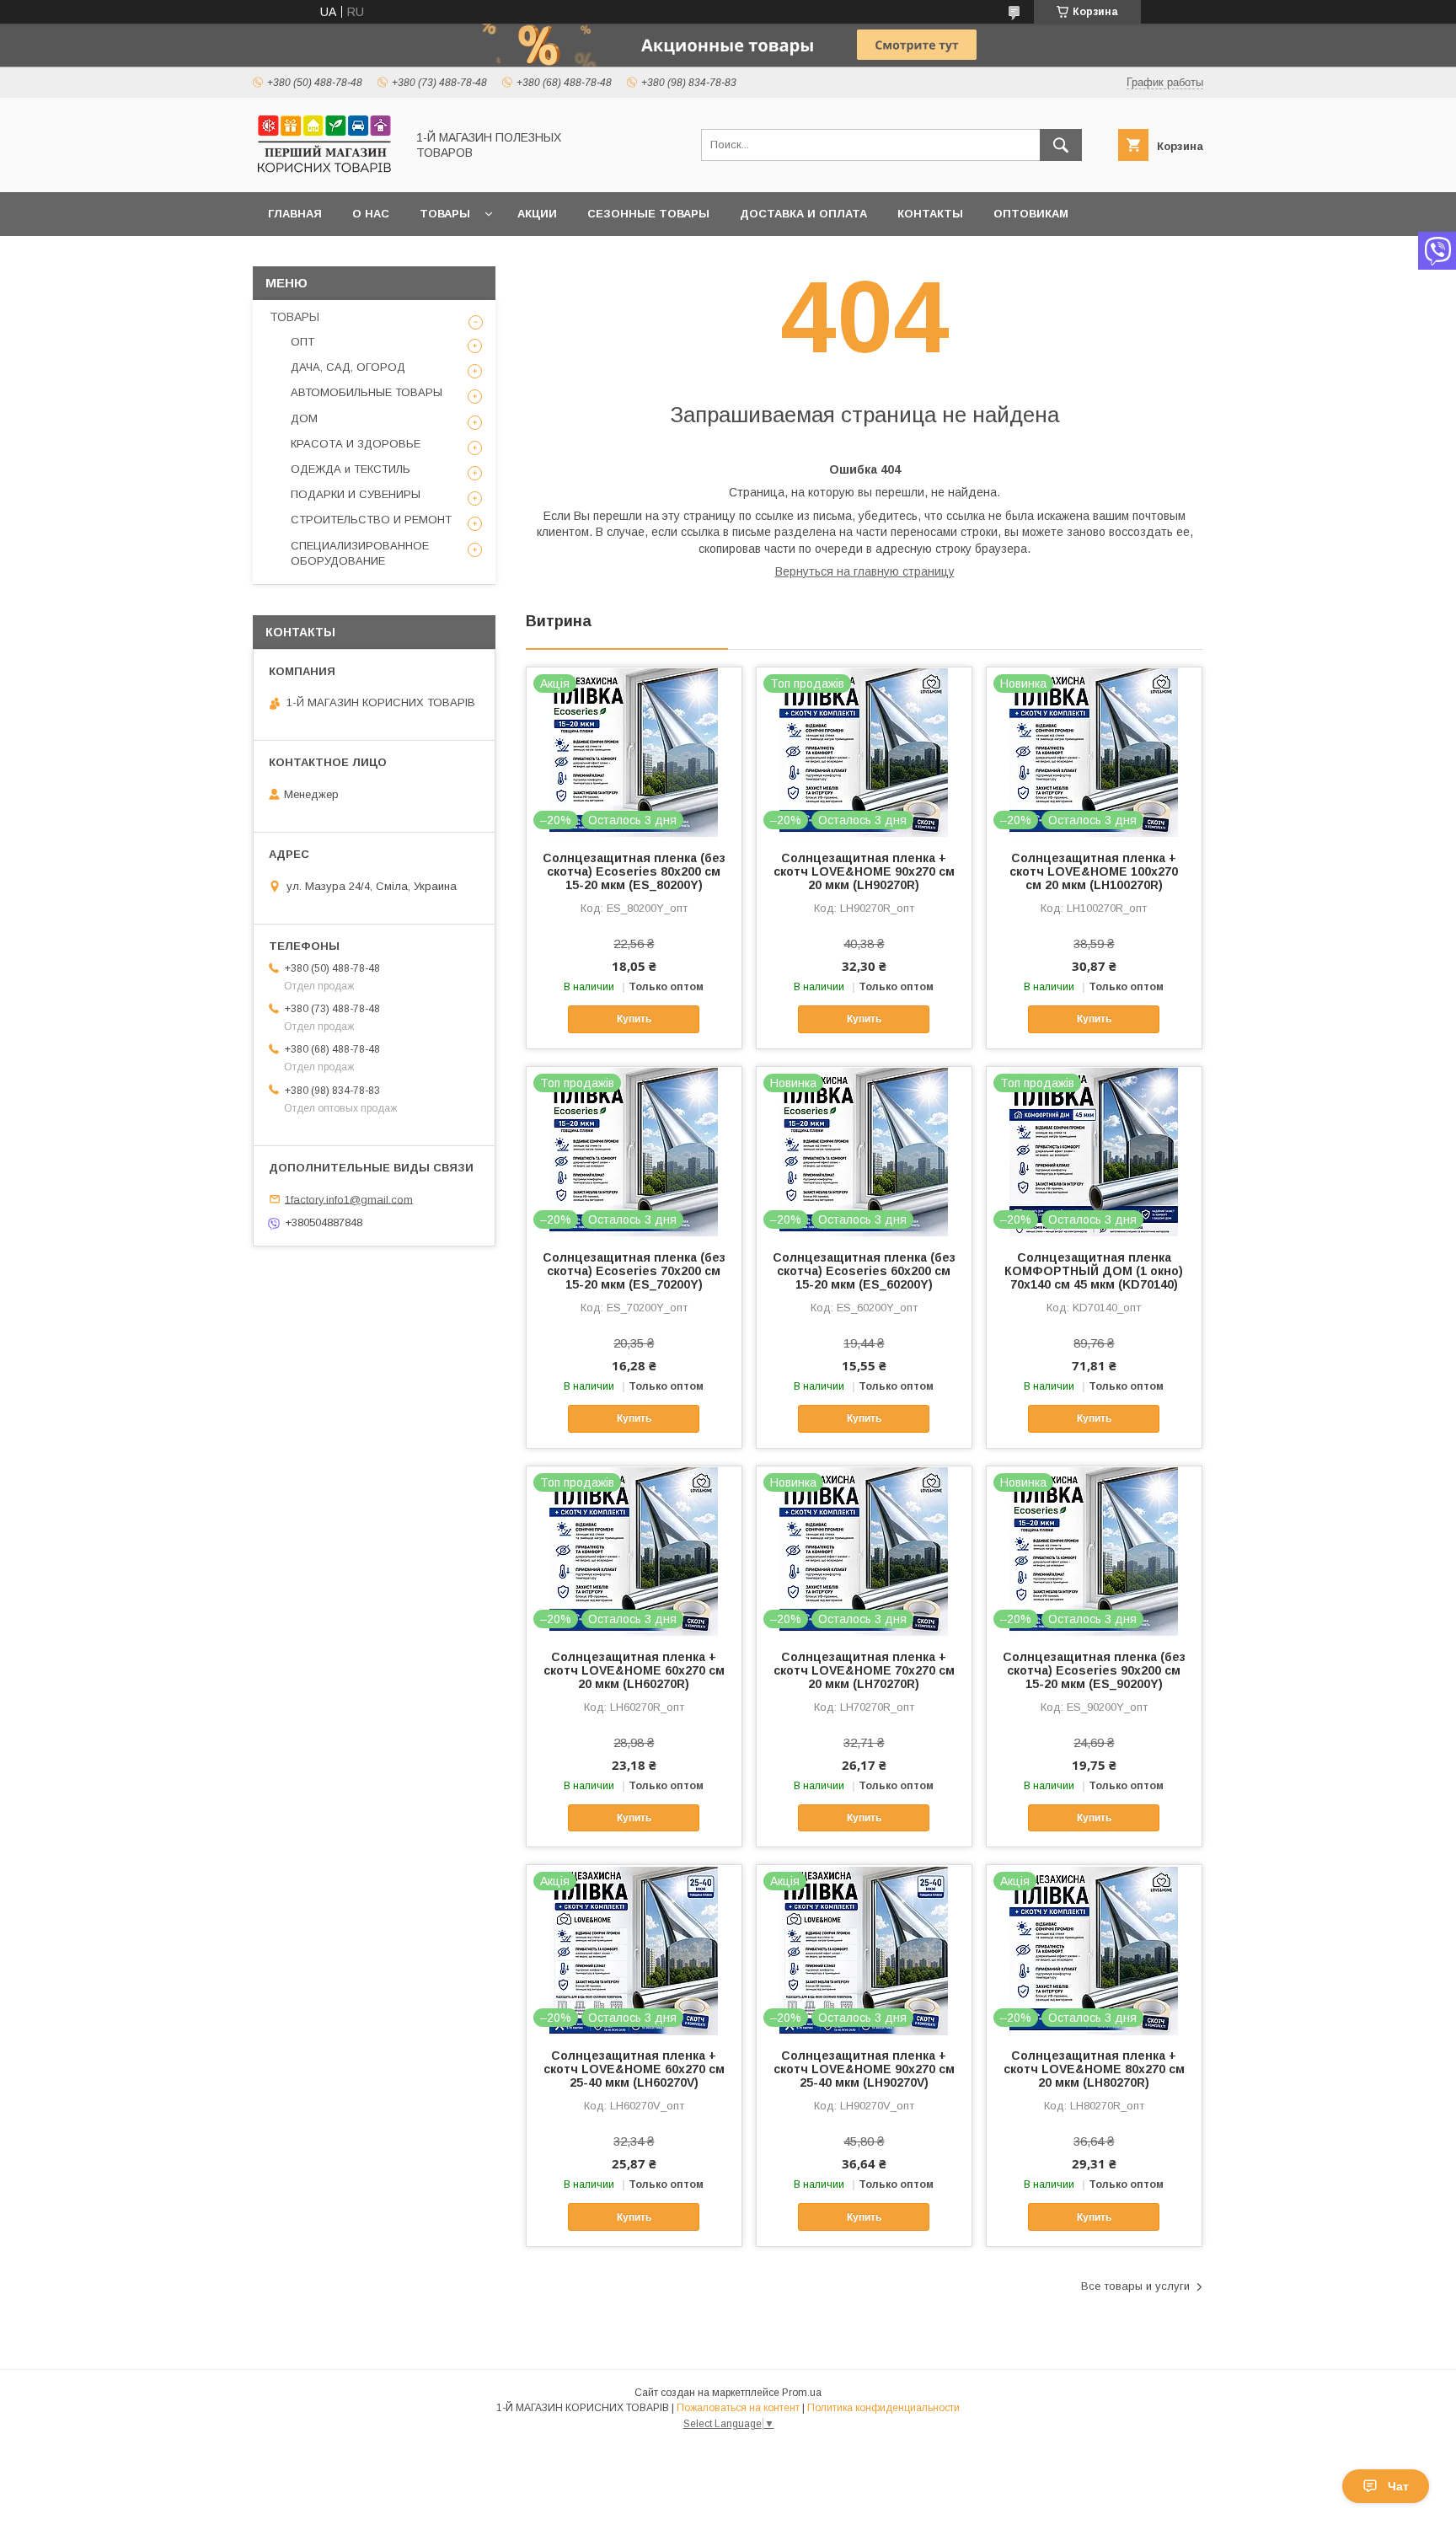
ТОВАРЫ (294, 317)
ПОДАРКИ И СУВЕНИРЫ (356, 494)
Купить (634, 1019)
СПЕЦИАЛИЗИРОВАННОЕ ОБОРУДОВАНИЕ (360, 553)
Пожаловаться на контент (738, 2408)
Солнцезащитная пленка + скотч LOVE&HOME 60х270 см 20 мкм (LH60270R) (634, 1670)
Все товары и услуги (1135, 2286)
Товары (445, 214)
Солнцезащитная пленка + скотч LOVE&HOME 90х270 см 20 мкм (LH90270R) (864, 871)
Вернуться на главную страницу (865, 571)
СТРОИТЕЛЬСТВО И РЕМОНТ (371, 520)
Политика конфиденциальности (883, 2408)
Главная (295, 214)
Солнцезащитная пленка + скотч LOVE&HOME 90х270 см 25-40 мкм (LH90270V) (864, 2069)
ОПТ (302, 342)
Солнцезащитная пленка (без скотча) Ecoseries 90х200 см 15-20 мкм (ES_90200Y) (1094, 1670)
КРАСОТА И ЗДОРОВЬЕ (356, 444)
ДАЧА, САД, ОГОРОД (348, 367)
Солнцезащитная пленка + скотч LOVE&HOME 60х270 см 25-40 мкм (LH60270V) (634, 2069)
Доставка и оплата (803, 214)
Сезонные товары (648, 214)
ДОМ (304, 418)
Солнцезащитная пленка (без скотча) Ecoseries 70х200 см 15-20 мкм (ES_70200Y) (634, 1271)
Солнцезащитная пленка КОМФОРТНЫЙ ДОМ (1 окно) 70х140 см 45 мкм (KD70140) (1094, 1271)
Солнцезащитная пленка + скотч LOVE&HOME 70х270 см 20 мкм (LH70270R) (864, 1670)
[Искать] (1061, 145)
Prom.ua (802, 2393)
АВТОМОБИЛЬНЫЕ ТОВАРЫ (367, 392)
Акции (537, 214)
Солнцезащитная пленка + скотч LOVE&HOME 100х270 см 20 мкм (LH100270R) (1094, 871)
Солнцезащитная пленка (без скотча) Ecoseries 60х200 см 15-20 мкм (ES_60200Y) (864, 1271)
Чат (1398, 2486)
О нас (371, 214)
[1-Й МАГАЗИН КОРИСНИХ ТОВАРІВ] (324, 170)
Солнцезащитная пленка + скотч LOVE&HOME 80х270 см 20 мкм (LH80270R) (1094, 2069)
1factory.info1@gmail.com (349, 1199)
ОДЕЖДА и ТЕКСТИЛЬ (351, 469)
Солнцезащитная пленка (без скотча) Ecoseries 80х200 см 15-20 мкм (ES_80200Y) (634, 871)
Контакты (930, 214)
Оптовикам (1031, 214)
